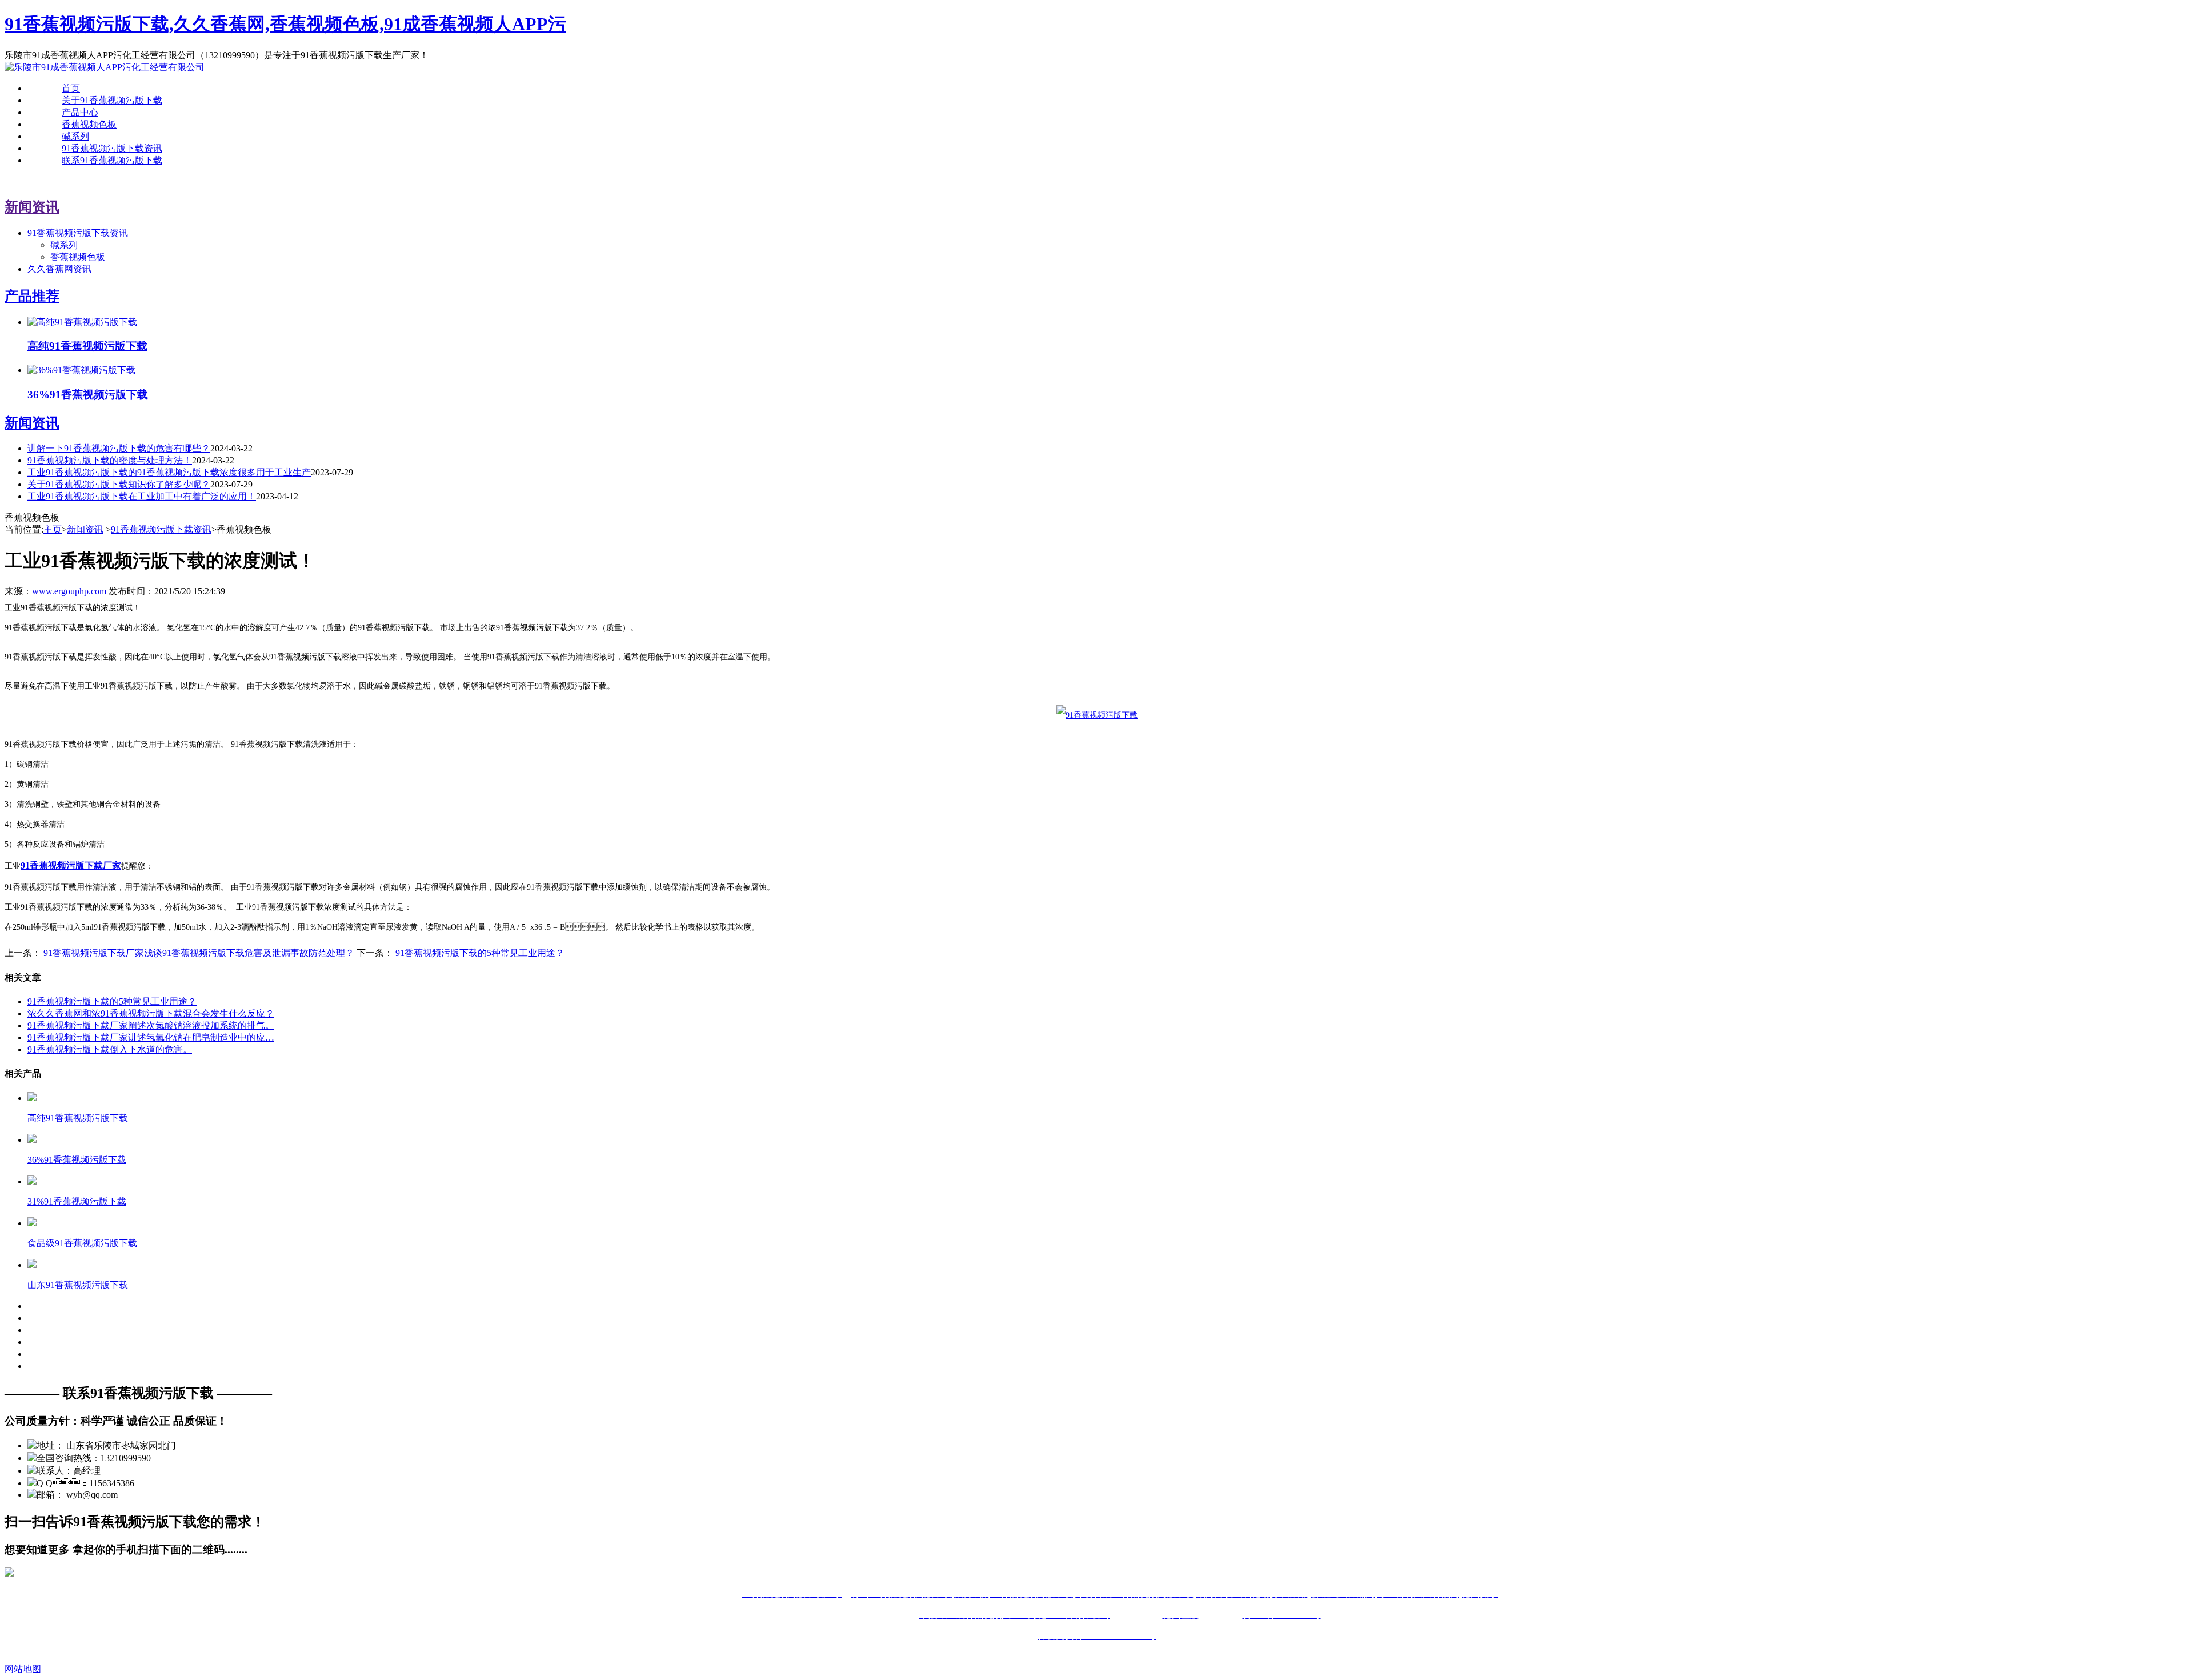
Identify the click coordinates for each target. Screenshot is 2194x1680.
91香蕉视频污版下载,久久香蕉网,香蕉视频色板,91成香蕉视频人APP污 (285, 24)
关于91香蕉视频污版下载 (112, 100)
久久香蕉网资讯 (59, 269)
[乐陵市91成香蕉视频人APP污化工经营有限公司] (105, 67)
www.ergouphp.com (69, 591)
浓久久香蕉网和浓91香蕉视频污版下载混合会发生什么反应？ (151, 1013)
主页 (53, 529)
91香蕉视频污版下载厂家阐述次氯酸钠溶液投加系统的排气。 (151, 1025)
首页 (71, 88)
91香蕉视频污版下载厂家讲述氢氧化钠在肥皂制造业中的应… (151, 1037)
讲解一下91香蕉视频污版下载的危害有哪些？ (119, 448)
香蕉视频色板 (89, 124)
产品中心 (80, 112)
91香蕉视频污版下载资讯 (112, 148)
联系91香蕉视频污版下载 (112, 160)
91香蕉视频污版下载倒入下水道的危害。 (110, 1049)
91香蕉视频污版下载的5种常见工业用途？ (112, 1001)
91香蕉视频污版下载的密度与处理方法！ (110, 460)
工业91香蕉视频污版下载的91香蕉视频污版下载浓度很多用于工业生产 (169, 472)
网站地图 (23, 1669)
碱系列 (75, 136)
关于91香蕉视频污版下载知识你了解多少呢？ (119, 484)
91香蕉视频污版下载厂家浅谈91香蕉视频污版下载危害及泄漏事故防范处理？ (198, 953)
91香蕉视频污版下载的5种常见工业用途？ (479, 953)
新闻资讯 (85, 529)
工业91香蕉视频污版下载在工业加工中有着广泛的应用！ (142, 496)
